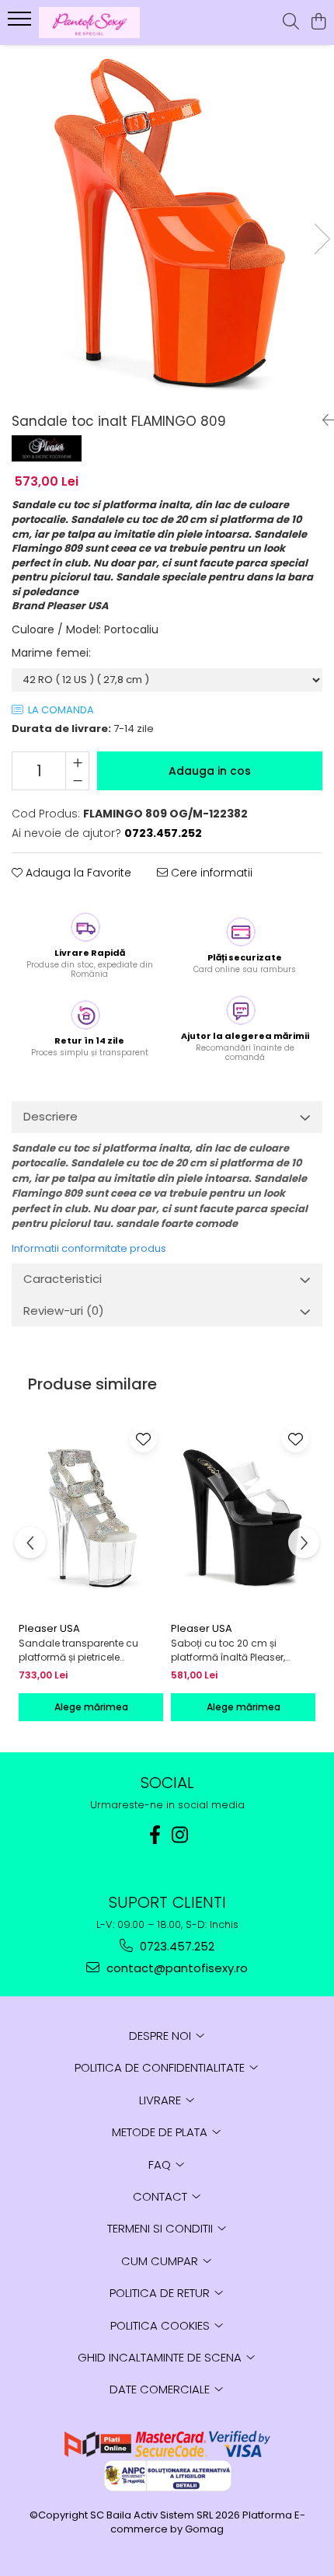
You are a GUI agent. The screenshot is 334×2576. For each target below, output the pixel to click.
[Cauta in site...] (291, 23)
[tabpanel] (167, 223)
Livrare (162, 2100)
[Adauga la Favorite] (143, 1439)
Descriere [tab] (50, 1116)
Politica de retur (161, 2293)
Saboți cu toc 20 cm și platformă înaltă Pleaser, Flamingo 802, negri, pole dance (230, 1651)
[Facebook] (155, 1835)
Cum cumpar (161, 2261)
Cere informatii (210, 873)
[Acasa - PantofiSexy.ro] (101, 23)
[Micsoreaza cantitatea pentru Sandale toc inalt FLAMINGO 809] (77, 780)
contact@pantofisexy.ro (176, 1968)
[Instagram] (179, 1835)
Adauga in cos (210, 771)
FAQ (161, 2165)
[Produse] (21, 23)
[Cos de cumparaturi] (318, 23)
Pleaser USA (49, 1628)
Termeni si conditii (162, 2228)
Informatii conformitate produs (89, 1248)
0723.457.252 (176, 1946)
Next (322, 239)
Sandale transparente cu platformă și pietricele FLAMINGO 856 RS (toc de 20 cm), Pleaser (85, 1651)
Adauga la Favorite (77, 873)
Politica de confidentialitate (161, 2067)
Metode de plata (161, 2132)
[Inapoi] (322, 420)
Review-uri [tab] (64, 1311)
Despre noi (162, 2036)
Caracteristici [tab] (63, 1279)
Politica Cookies (162, 2325)
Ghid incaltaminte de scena (161, 2357)
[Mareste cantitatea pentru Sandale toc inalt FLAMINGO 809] (77, 762)
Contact (162, 2196)
